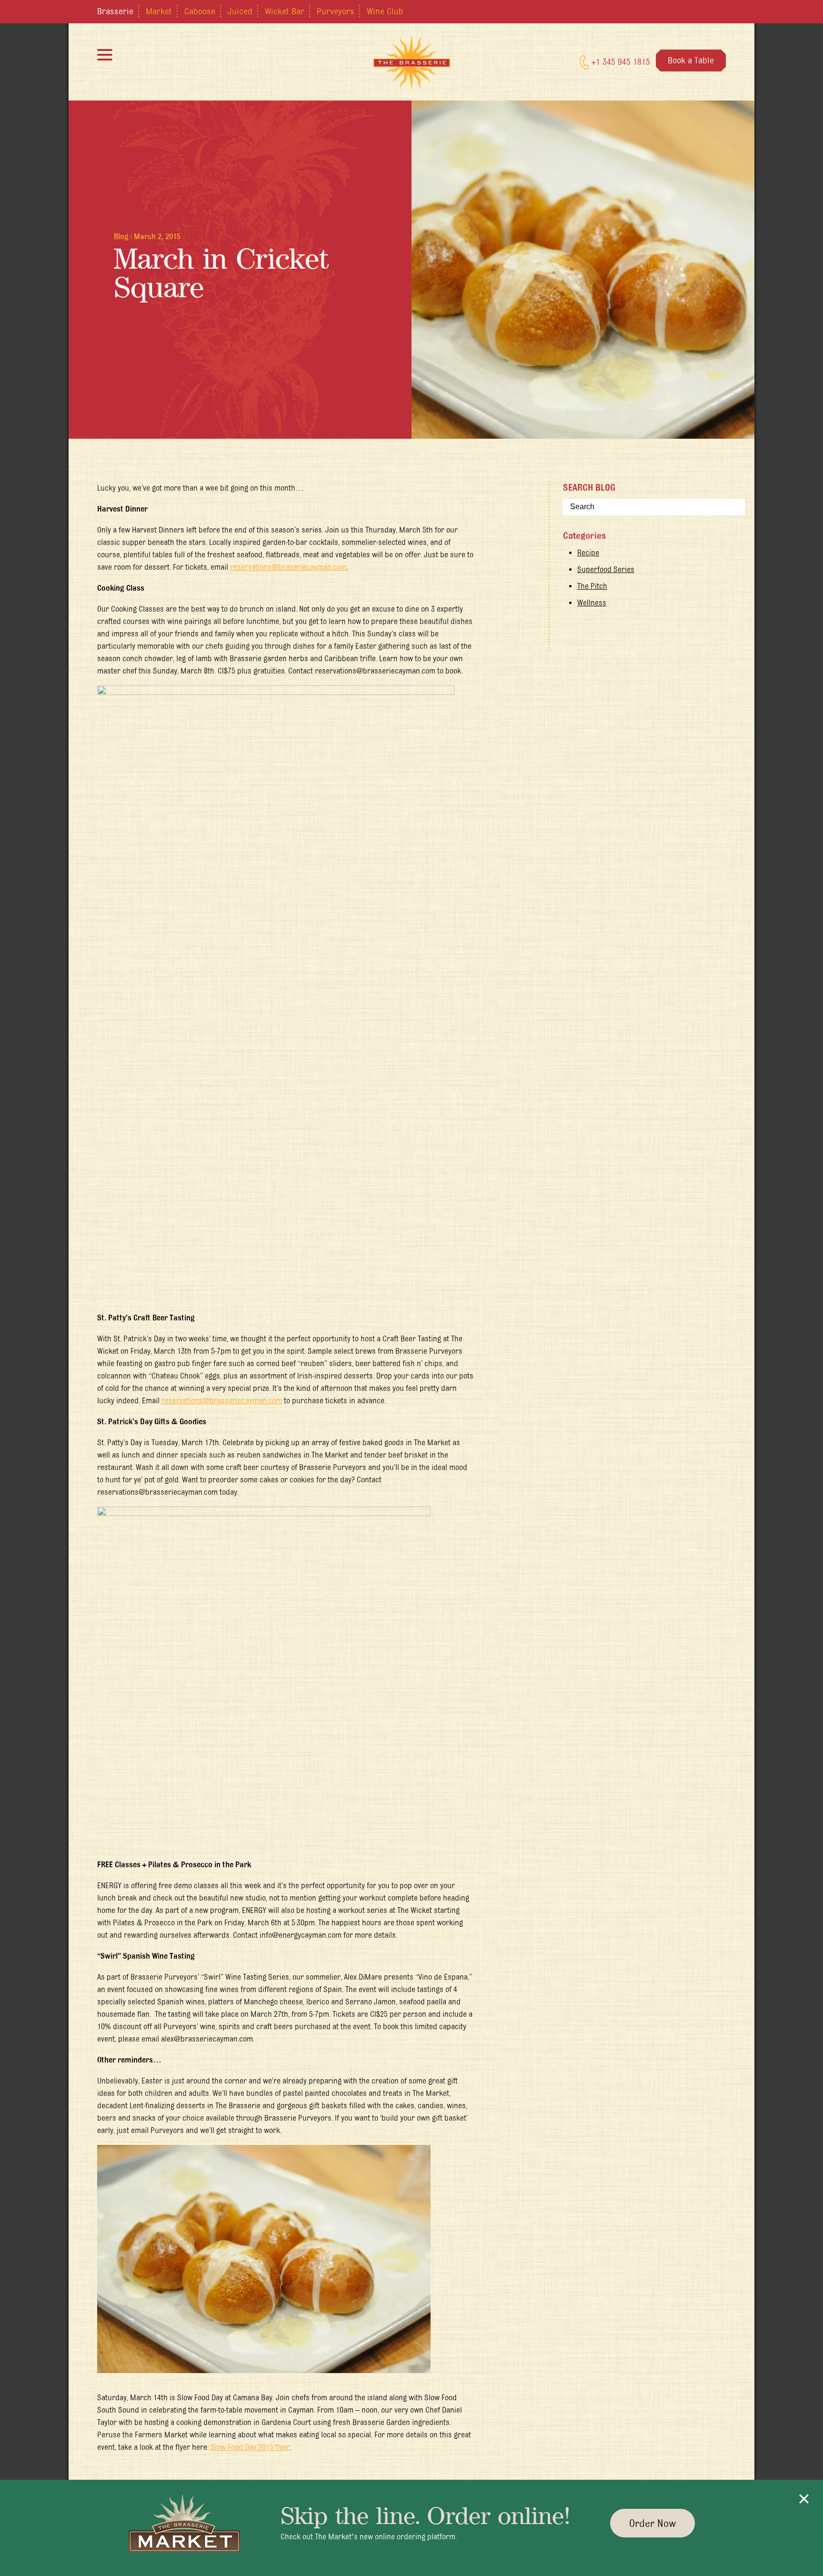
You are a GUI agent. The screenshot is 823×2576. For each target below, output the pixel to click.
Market (159, 11)
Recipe (588, 553)
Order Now (652, 2523)
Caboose (200, 11)
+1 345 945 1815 (620, 61)
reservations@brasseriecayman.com (222, 1400)
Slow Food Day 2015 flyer (250, 2447)
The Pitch (592, 586)
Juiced (240, 11)
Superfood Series (606, 569)
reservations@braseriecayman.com (288, 567)
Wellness (592, 603)
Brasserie (115, 11)
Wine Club (385, 11)
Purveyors (336, 11)
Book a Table (691, 60)
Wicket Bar (285, 11)
